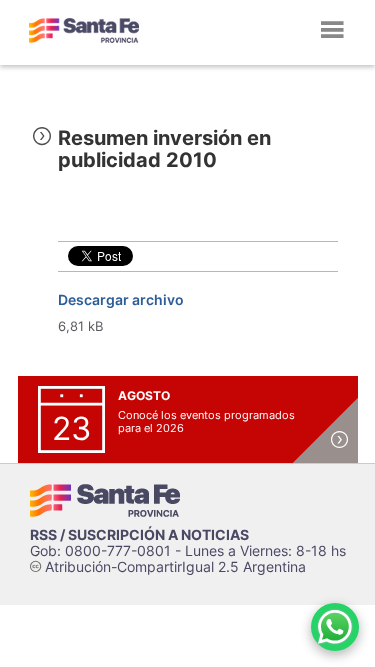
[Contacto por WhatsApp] (335, 627)
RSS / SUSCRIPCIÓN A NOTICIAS (139, 534)
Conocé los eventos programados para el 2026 (206, 421)
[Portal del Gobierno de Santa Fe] (84, 30)
